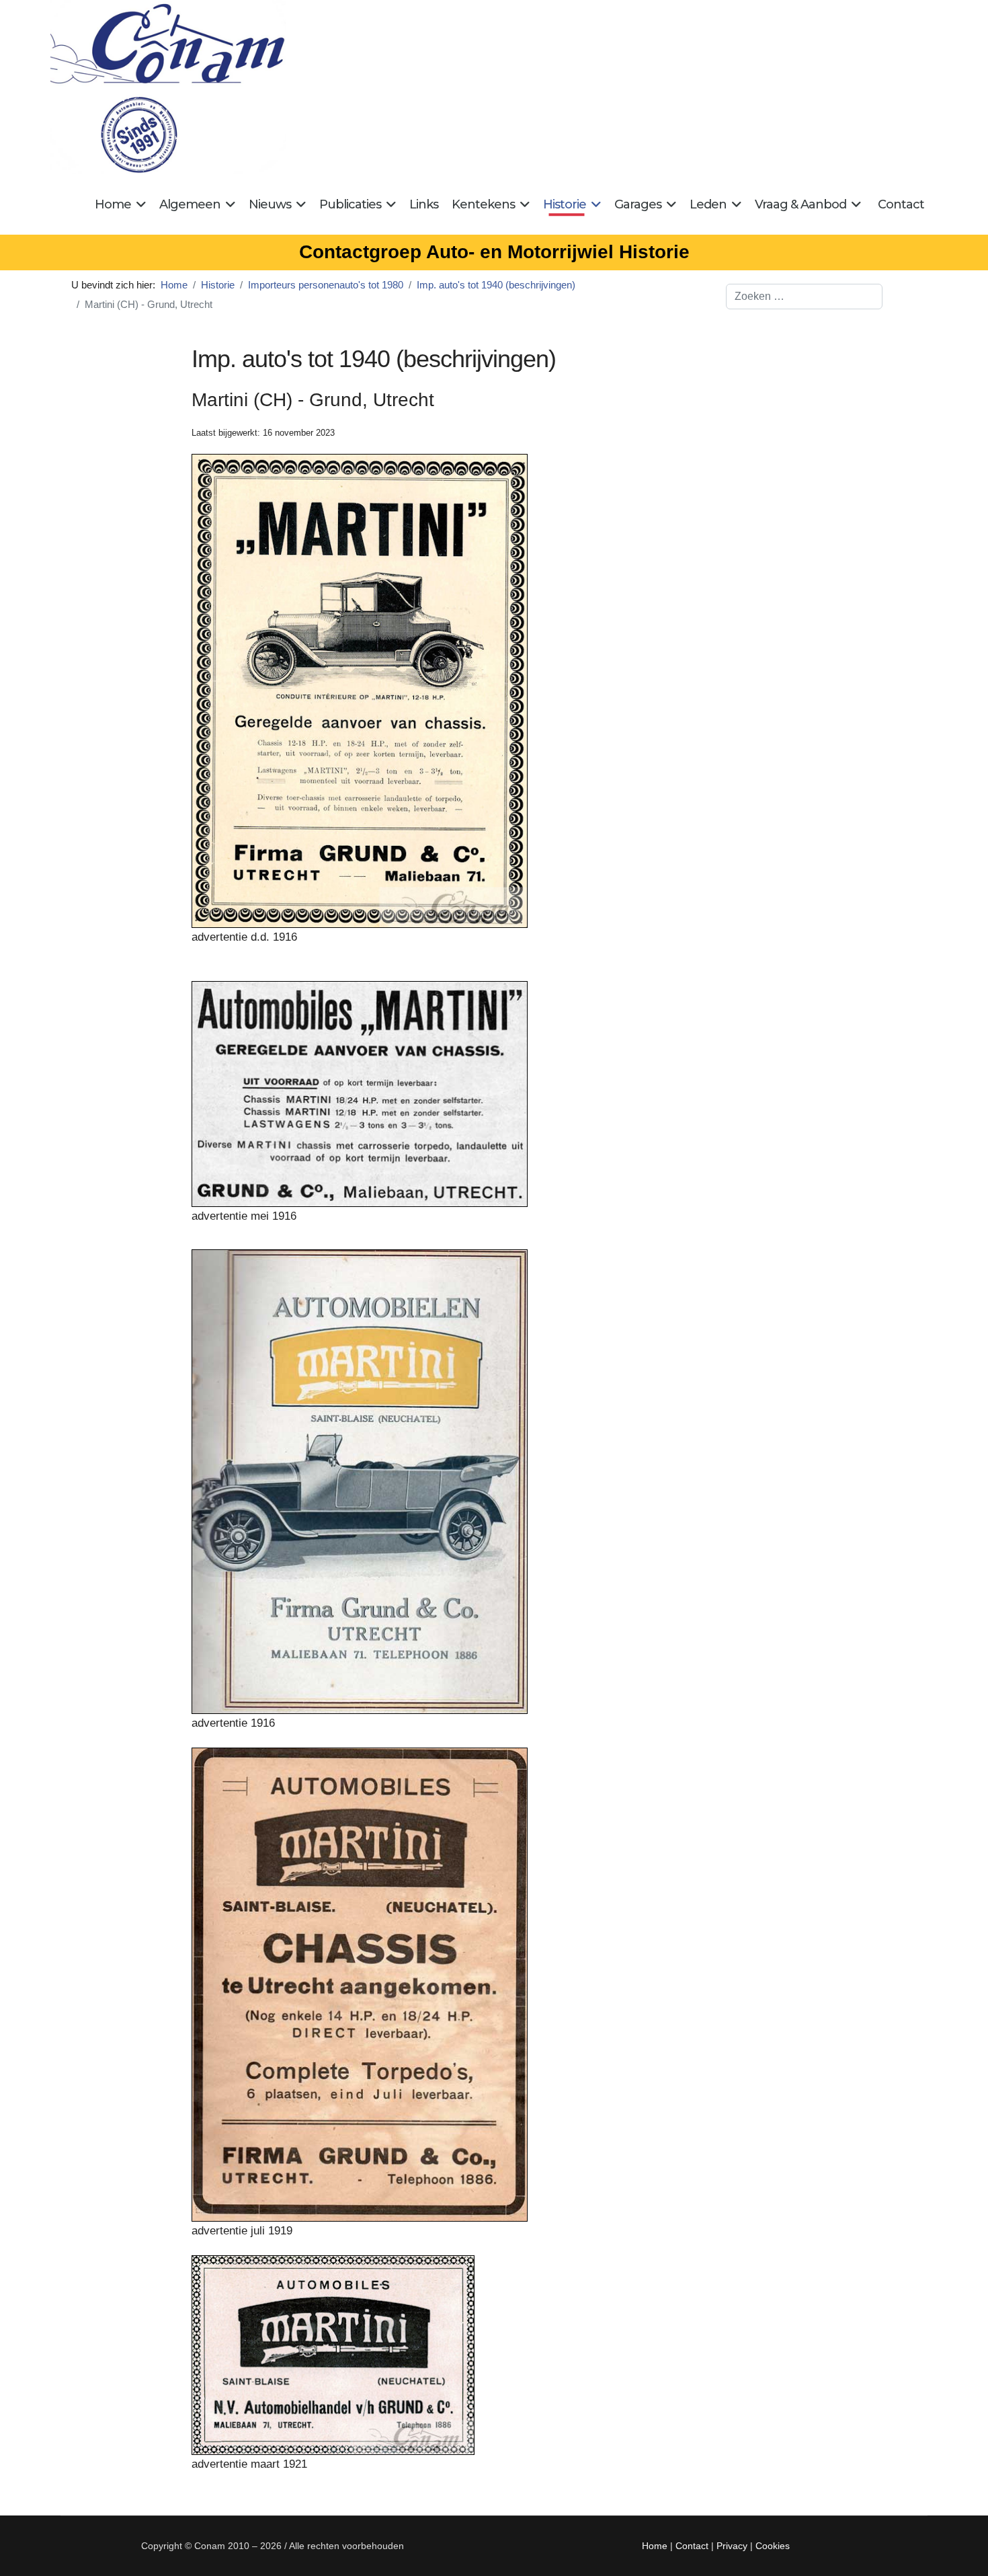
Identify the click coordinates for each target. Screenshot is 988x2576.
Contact (901, 204)
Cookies (773, 2546)
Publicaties (350, 204)
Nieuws (270, 204)
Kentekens (483, 204)
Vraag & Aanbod (800, 204)
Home (113, 204)
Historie (565, 204)
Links (424, 204)
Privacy (732, 2546)
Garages (638, 204)
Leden (708, 204)
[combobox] (804, 297)
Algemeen (190, 204)
